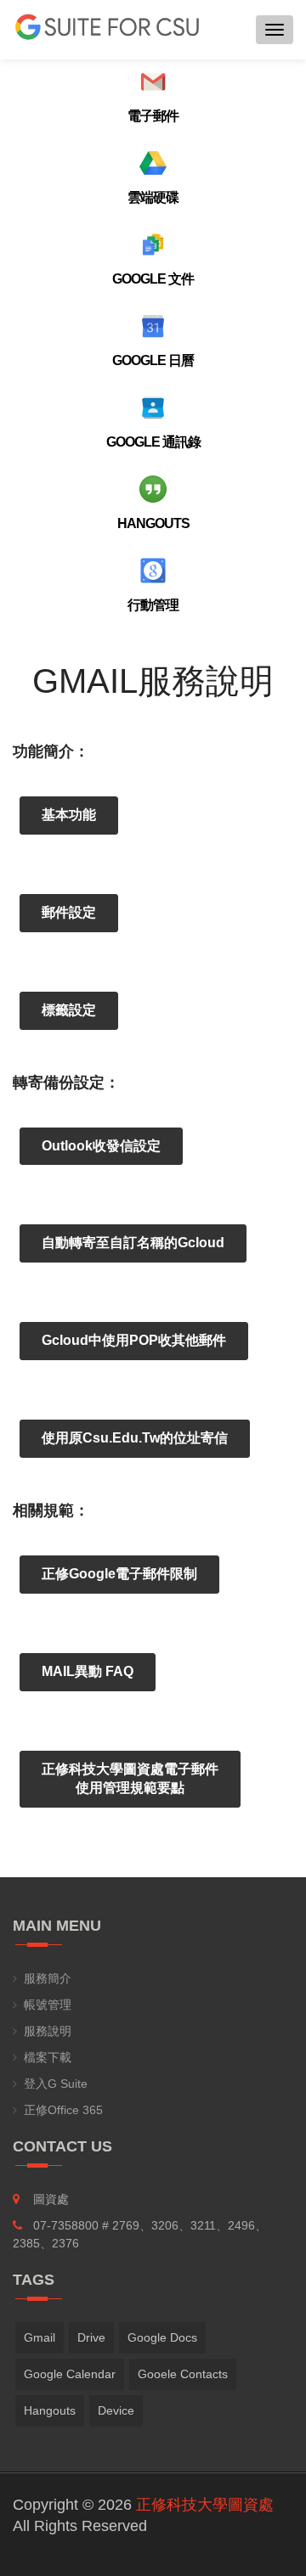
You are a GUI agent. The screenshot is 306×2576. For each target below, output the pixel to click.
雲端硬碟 (153, 197)
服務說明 (48, 2031)
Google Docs (162, 2337)
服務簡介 (48, 1978)
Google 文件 (153, 279)
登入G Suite (56, 2084)
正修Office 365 (63, 2110)
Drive (91, 2337)
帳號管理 (48, 2005)
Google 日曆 (153, 360)
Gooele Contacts (183, 2374)
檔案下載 (48, 2057)
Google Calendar (70, 2374)
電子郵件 (153, 116)
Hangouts (153, 523)
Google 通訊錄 (153, 442)
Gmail (40, 2337)
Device (116, 2410)
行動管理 (153, 605)
